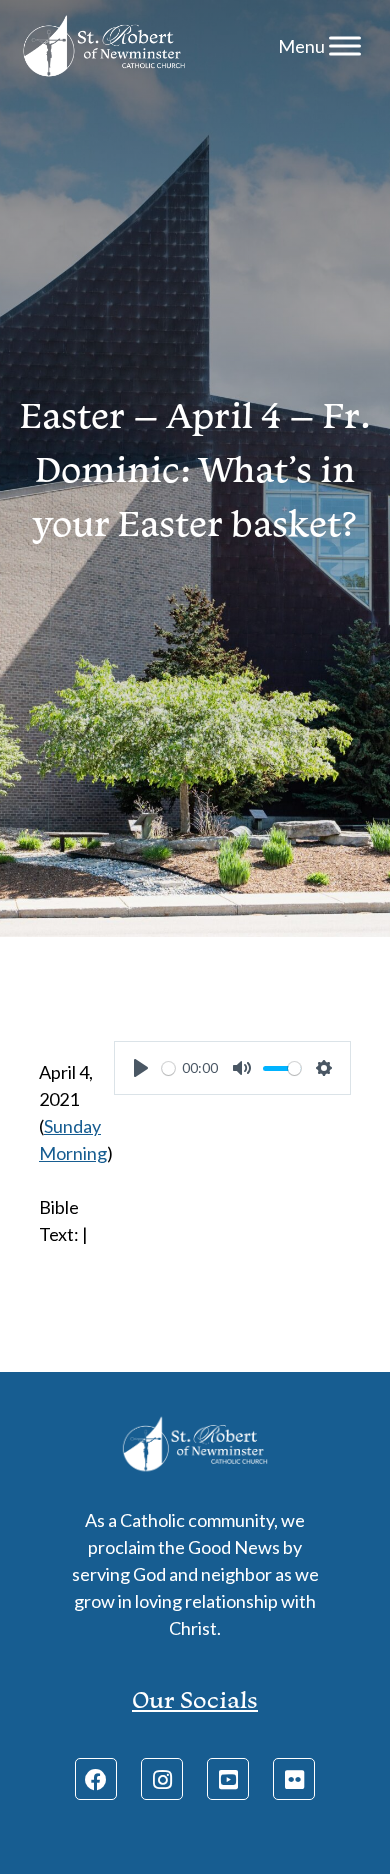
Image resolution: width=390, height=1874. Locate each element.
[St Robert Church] (104, 46)
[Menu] (345, 45)
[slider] (168, 1068)
